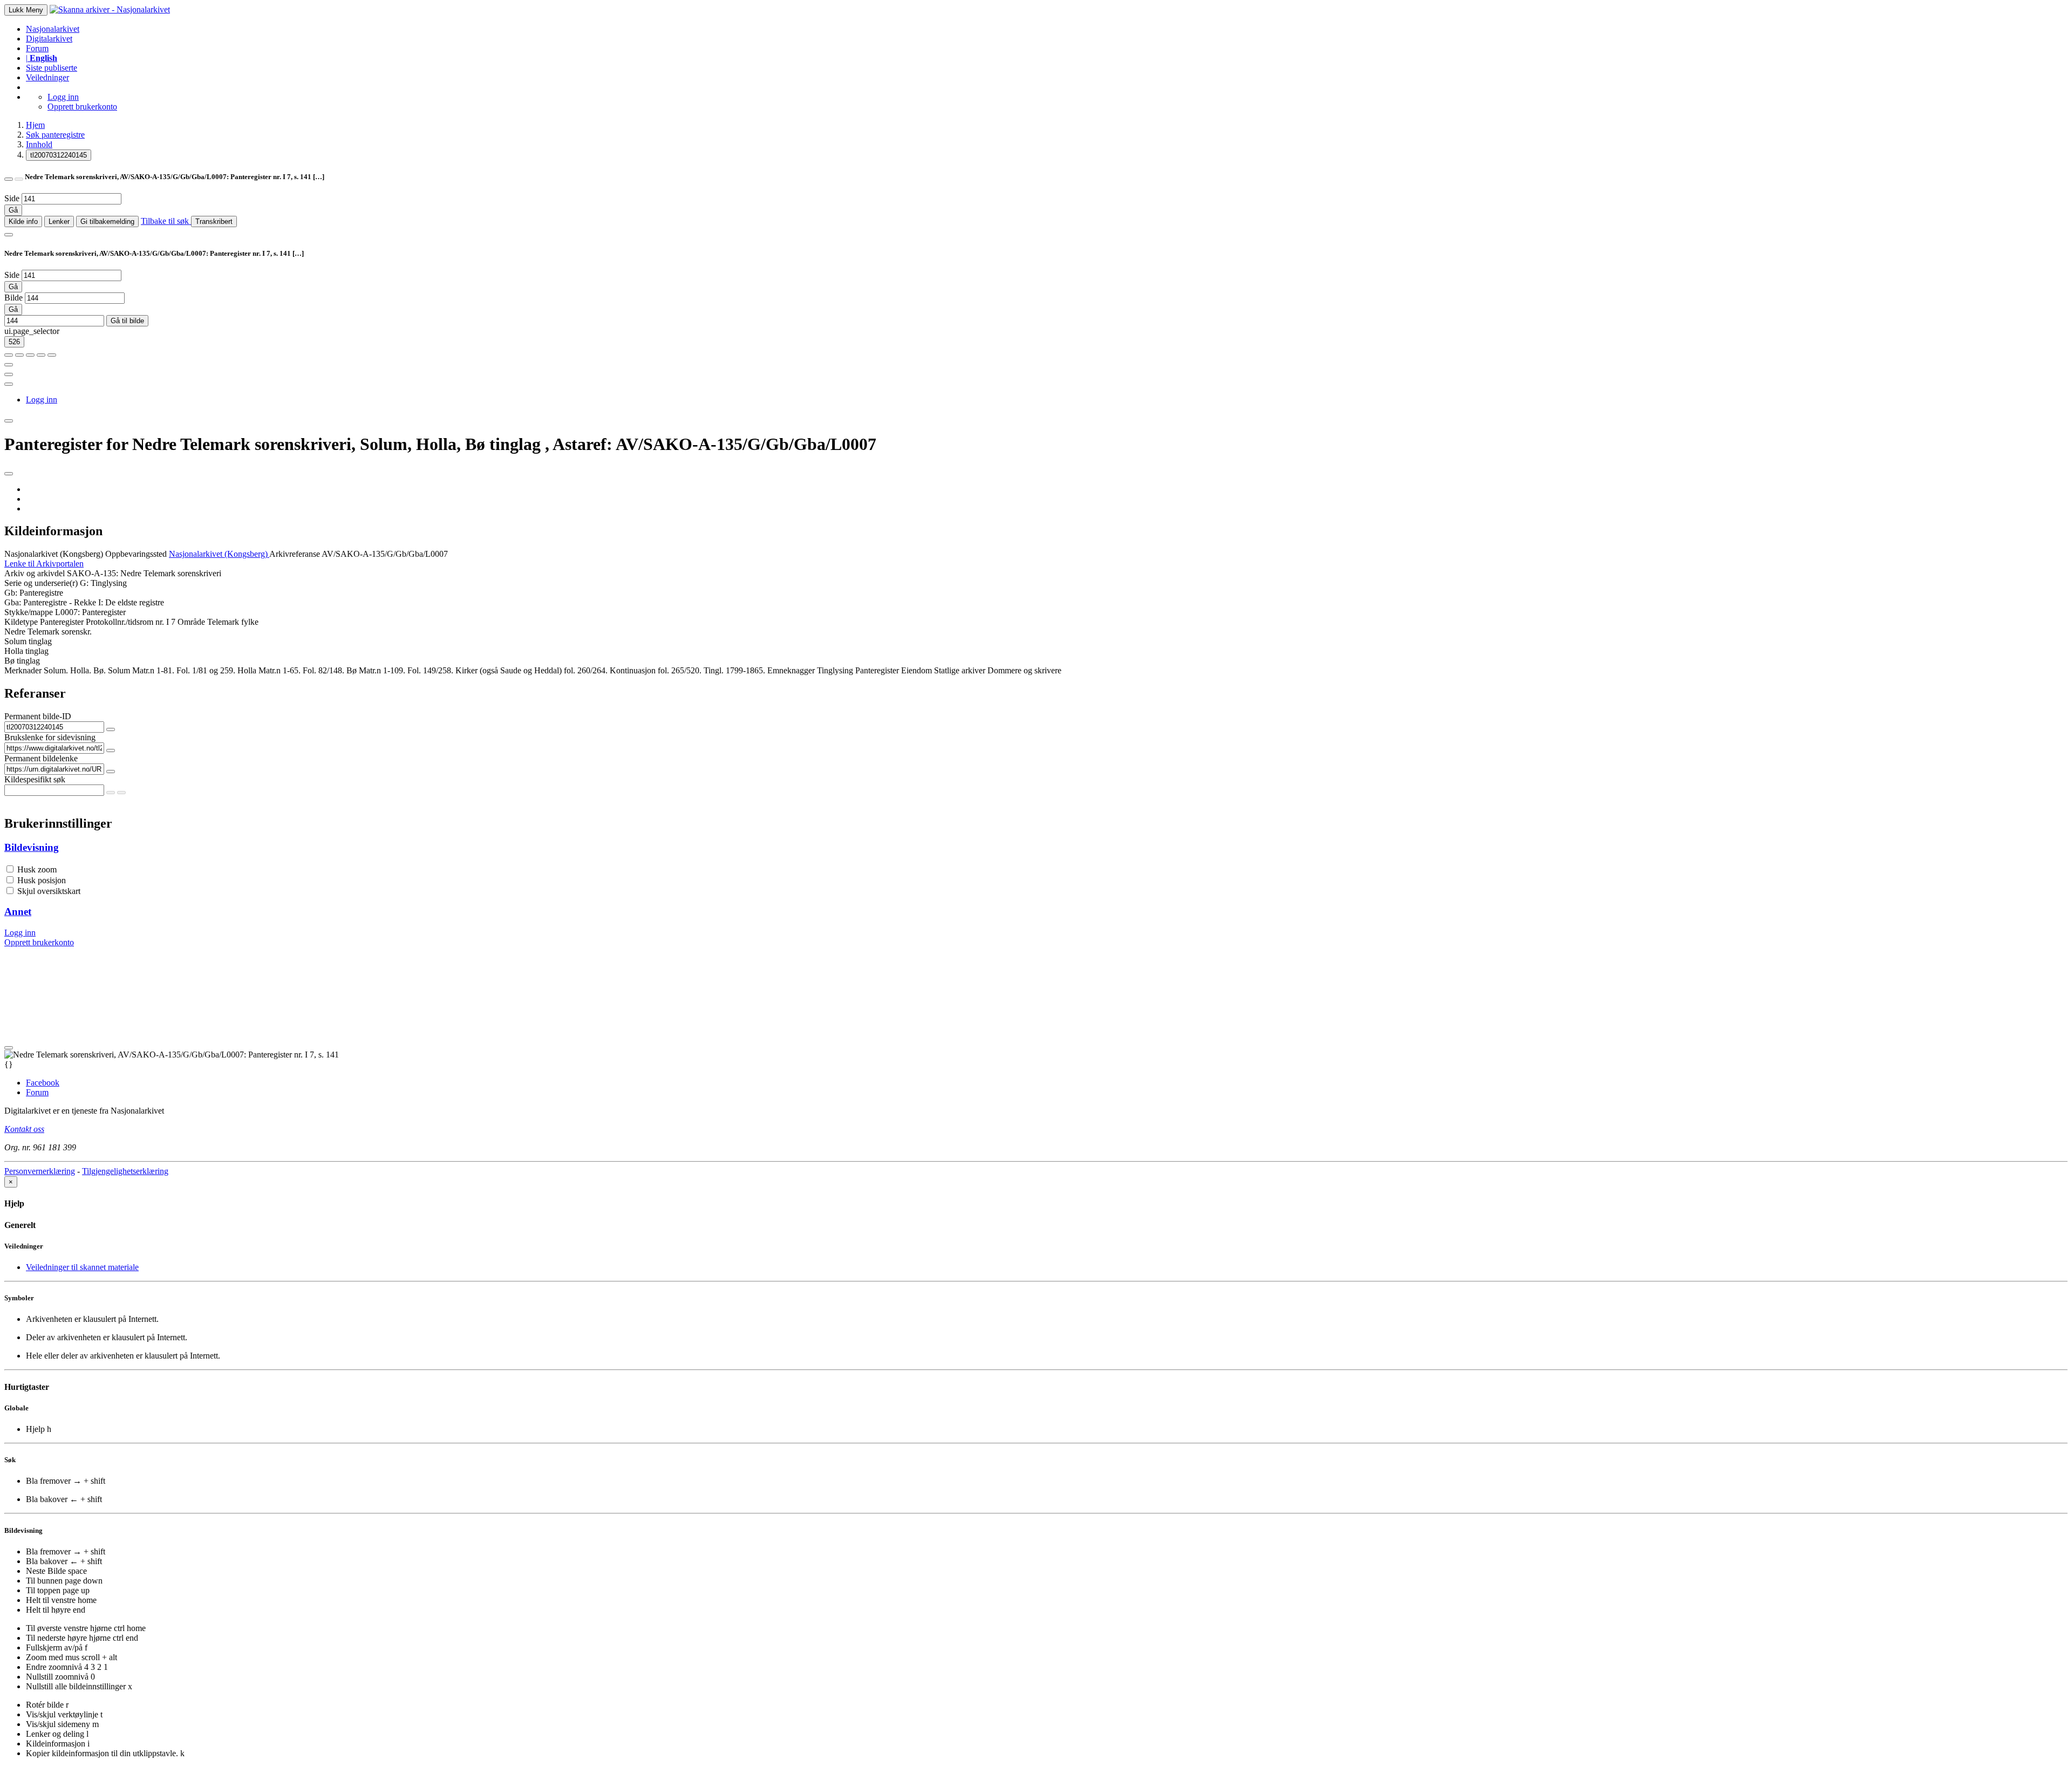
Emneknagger (791, 670)
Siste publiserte (52, 68)
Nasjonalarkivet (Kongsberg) (54, 554)
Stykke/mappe (29, 612)
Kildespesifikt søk (35, 779)
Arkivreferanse (295, 554)
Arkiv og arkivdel (35, 573)
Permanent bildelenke (41, 758)
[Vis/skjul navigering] (9, 235)
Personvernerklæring (40, 1171)
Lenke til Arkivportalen (44, 564)
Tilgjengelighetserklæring (125, 1171)
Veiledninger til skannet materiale (82, 1267)
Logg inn (63, 97)
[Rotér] (30, 355)
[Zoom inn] (9, 355)
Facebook (43, 1083)
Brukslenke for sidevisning (50, 737)
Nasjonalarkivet (53, 29)
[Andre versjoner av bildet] (19, 179)
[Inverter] (41, 355)
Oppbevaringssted (136, 554)
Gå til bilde (127, 321)
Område (191, 622)
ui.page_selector (32, 331)
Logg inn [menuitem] (42, 400)
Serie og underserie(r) (41, 583)
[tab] (1036, 848)
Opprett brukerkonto (82, 107)
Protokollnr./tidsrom (120, 622)
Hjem (35, 125)
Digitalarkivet (49, 39)
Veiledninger (47, 77)
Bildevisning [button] (32, 847)
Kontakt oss (24, 1129)
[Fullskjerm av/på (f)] (9, 365)
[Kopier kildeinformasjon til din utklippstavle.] (9, 374)
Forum (37, 48)
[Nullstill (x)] (52, 355)
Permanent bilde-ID (38, 716)
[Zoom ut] (19, 355)
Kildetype (21, 622)
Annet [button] (18, 912)
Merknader (23, 670)
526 (14, 342)
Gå (13, 210)
